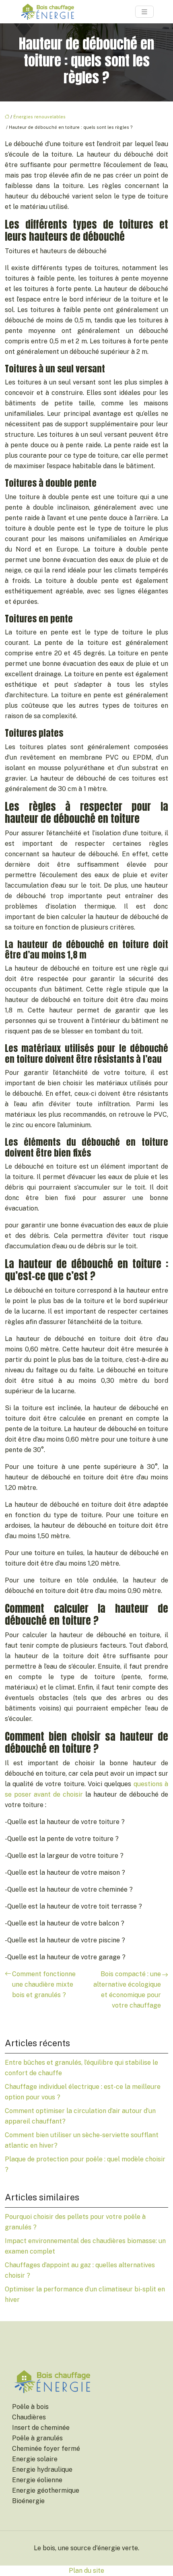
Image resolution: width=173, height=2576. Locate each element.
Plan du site (86, 2571)
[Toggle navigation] (144, 12)
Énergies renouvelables (39, 117)
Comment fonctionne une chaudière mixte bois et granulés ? (44, 1984)
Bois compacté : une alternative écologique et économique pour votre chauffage (127, 1990)
